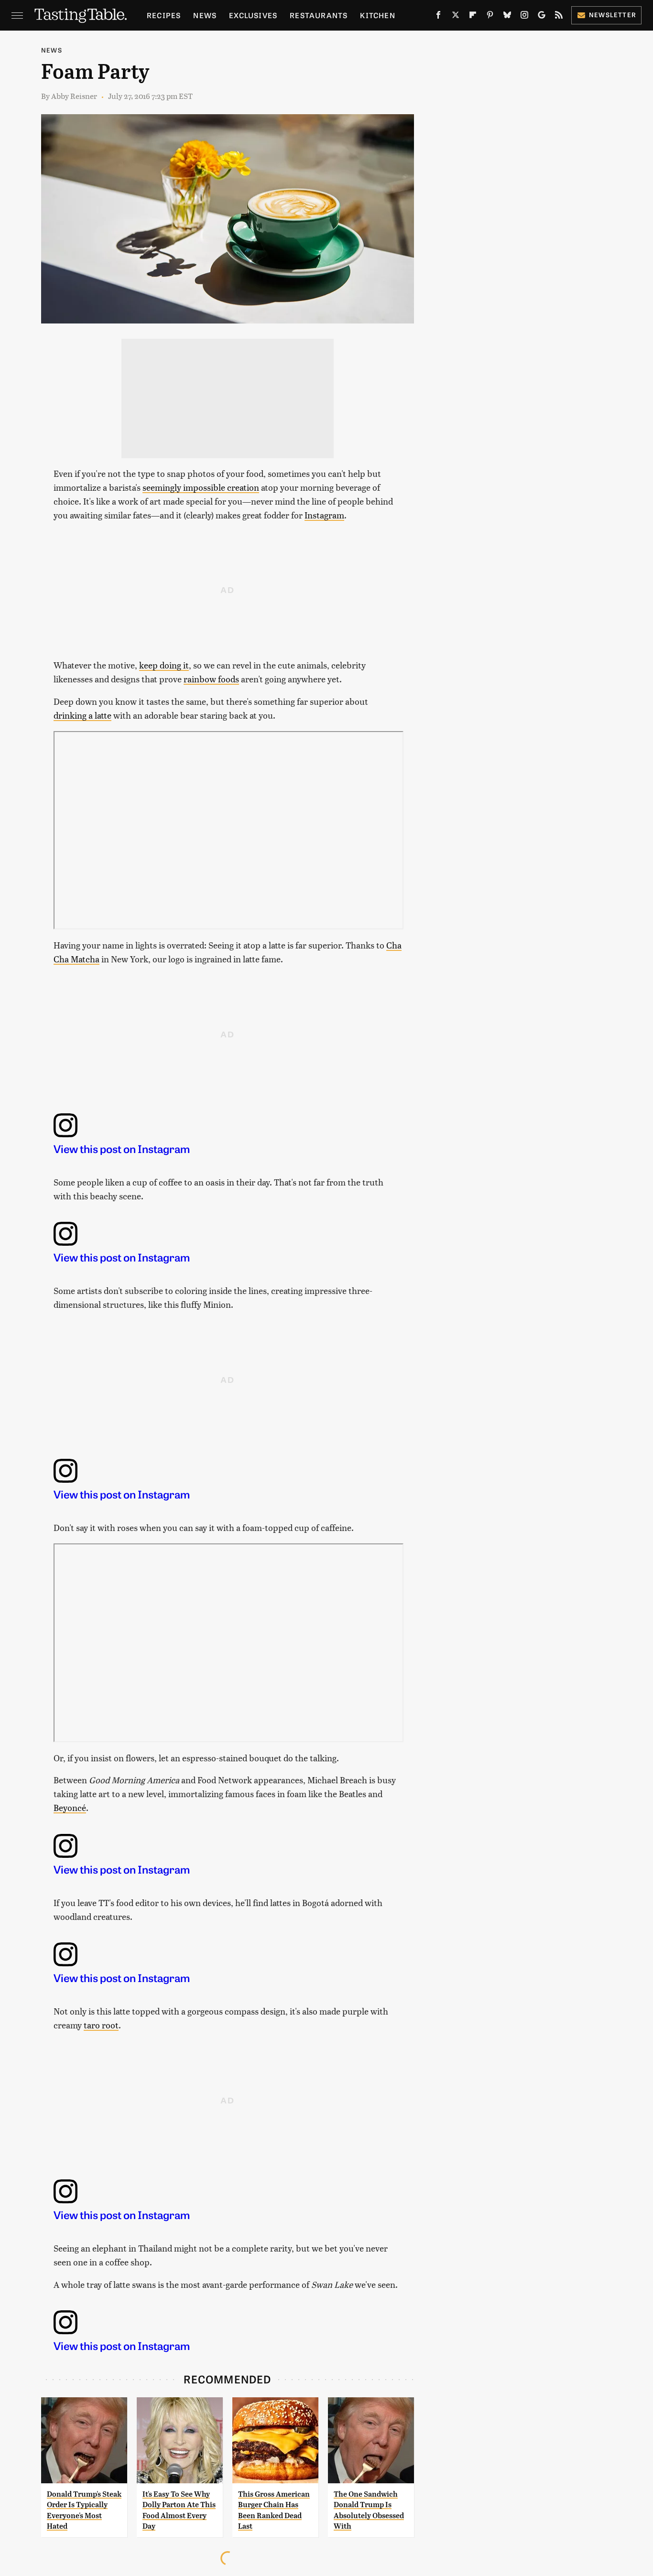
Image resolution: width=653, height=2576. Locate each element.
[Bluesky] (507, 17)
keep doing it (164, 665)
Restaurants (319, 15)
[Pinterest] (490, 17)
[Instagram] (524, 17)
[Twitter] (456, 17)
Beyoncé (70, 1807)
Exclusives (253, 15)
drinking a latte (82, 715)
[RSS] (559, 17)
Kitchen (377, 15)
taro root (101, 2025)
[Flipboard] (473, 17)
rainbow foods (211, 679)
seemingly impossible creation (201, 487)
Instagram (324, 515)
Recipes (164, 15)
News (205, 15)
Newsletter (613, 15)
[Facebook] (438, 17)
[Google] (542, 17)
